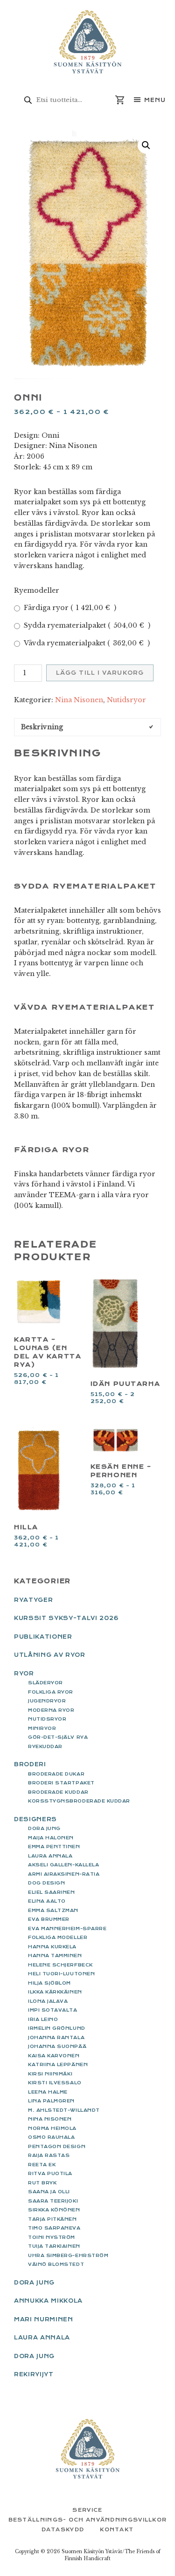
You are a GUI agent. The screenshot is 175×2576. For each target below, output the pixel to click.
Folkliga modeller (58, 1937)
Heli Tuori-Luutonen (61, 1974)
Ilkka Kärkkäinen (55, 1992)
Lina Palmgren (51, 2101)
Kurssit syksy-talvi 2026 (66, 1618)
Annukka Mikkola (48, 2301)
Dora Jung (44, 1828)
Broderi (30, 1764)
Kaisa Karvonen (54, 2056)
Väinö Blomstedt (56, 2264)
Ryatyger (33, 1600)
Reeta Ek (42, 2165)
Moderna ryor (51, 1710)
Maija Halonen (51, 1838)
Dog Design (46, 1883)
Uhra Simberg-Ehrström (68, 2255)
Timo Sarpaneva (54, 2228)
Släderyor (45, 1683)
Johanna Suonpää (57, 2046)
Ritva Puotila (50, 2173)
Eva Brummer (49, 1919)
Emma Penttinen (54, 1847)
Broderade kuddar (58, 1792)
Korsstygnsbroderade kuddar (79, 1801)
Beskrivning (42, 727)
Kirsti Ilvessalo (55, 2083)
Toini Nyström (52, 2237)
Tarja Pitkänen (52, 2219)
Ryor (24, 1674)
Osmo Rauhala (51, 2137)
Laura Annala (50, 1856)
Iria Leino (43, 2019)
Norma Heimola (52, 2128)
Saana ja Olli (49, 2192)
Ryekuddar (45, 1746)
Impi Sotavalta (53, 2010)
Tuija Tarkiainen (54, 2246)
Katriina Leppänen (58, 2064)
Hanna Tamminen (55, 1956)
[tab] (87, 727)
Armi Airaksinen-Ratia (64, 1874)
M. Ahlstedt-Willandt (64, 2110)
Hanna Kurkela (52, 1947)
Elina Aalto (47, 1901)
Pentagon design (57, 2146)
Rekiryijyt (34, 2374)
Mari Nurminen (44, 2319)
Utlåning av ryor (50, 1655)
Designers (35, 1819)
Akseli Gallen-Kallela (63, 1865)
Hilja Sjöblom (49, 1983)
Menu (155, 100)
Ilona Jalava (48, 2001)
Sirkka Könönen (54, 2210)
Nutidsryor (126, 700)
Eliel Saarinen (52, 1892)
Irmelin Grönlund (57, 2028)
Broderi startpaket (61, 1783)
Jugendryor (47, 1701)
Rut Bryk (42, 2183)
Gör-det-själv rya (58, 1737)
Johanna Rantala (56, 2037)
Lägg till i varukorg (100, 673)
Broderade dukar (56, 1774)
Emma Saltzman (53, 1910)
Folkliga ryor (51, 1692)
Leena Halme (48, 2092)
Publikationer (43, 1637)
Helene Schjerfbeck (60, 1965)
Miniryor (42, 1728)
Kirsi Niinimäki (50, 2074)
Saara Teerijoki (53, 2201)
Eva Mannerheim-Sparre (67, 1929)
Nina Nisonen (79, 700)
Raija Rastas (49, 2155)
